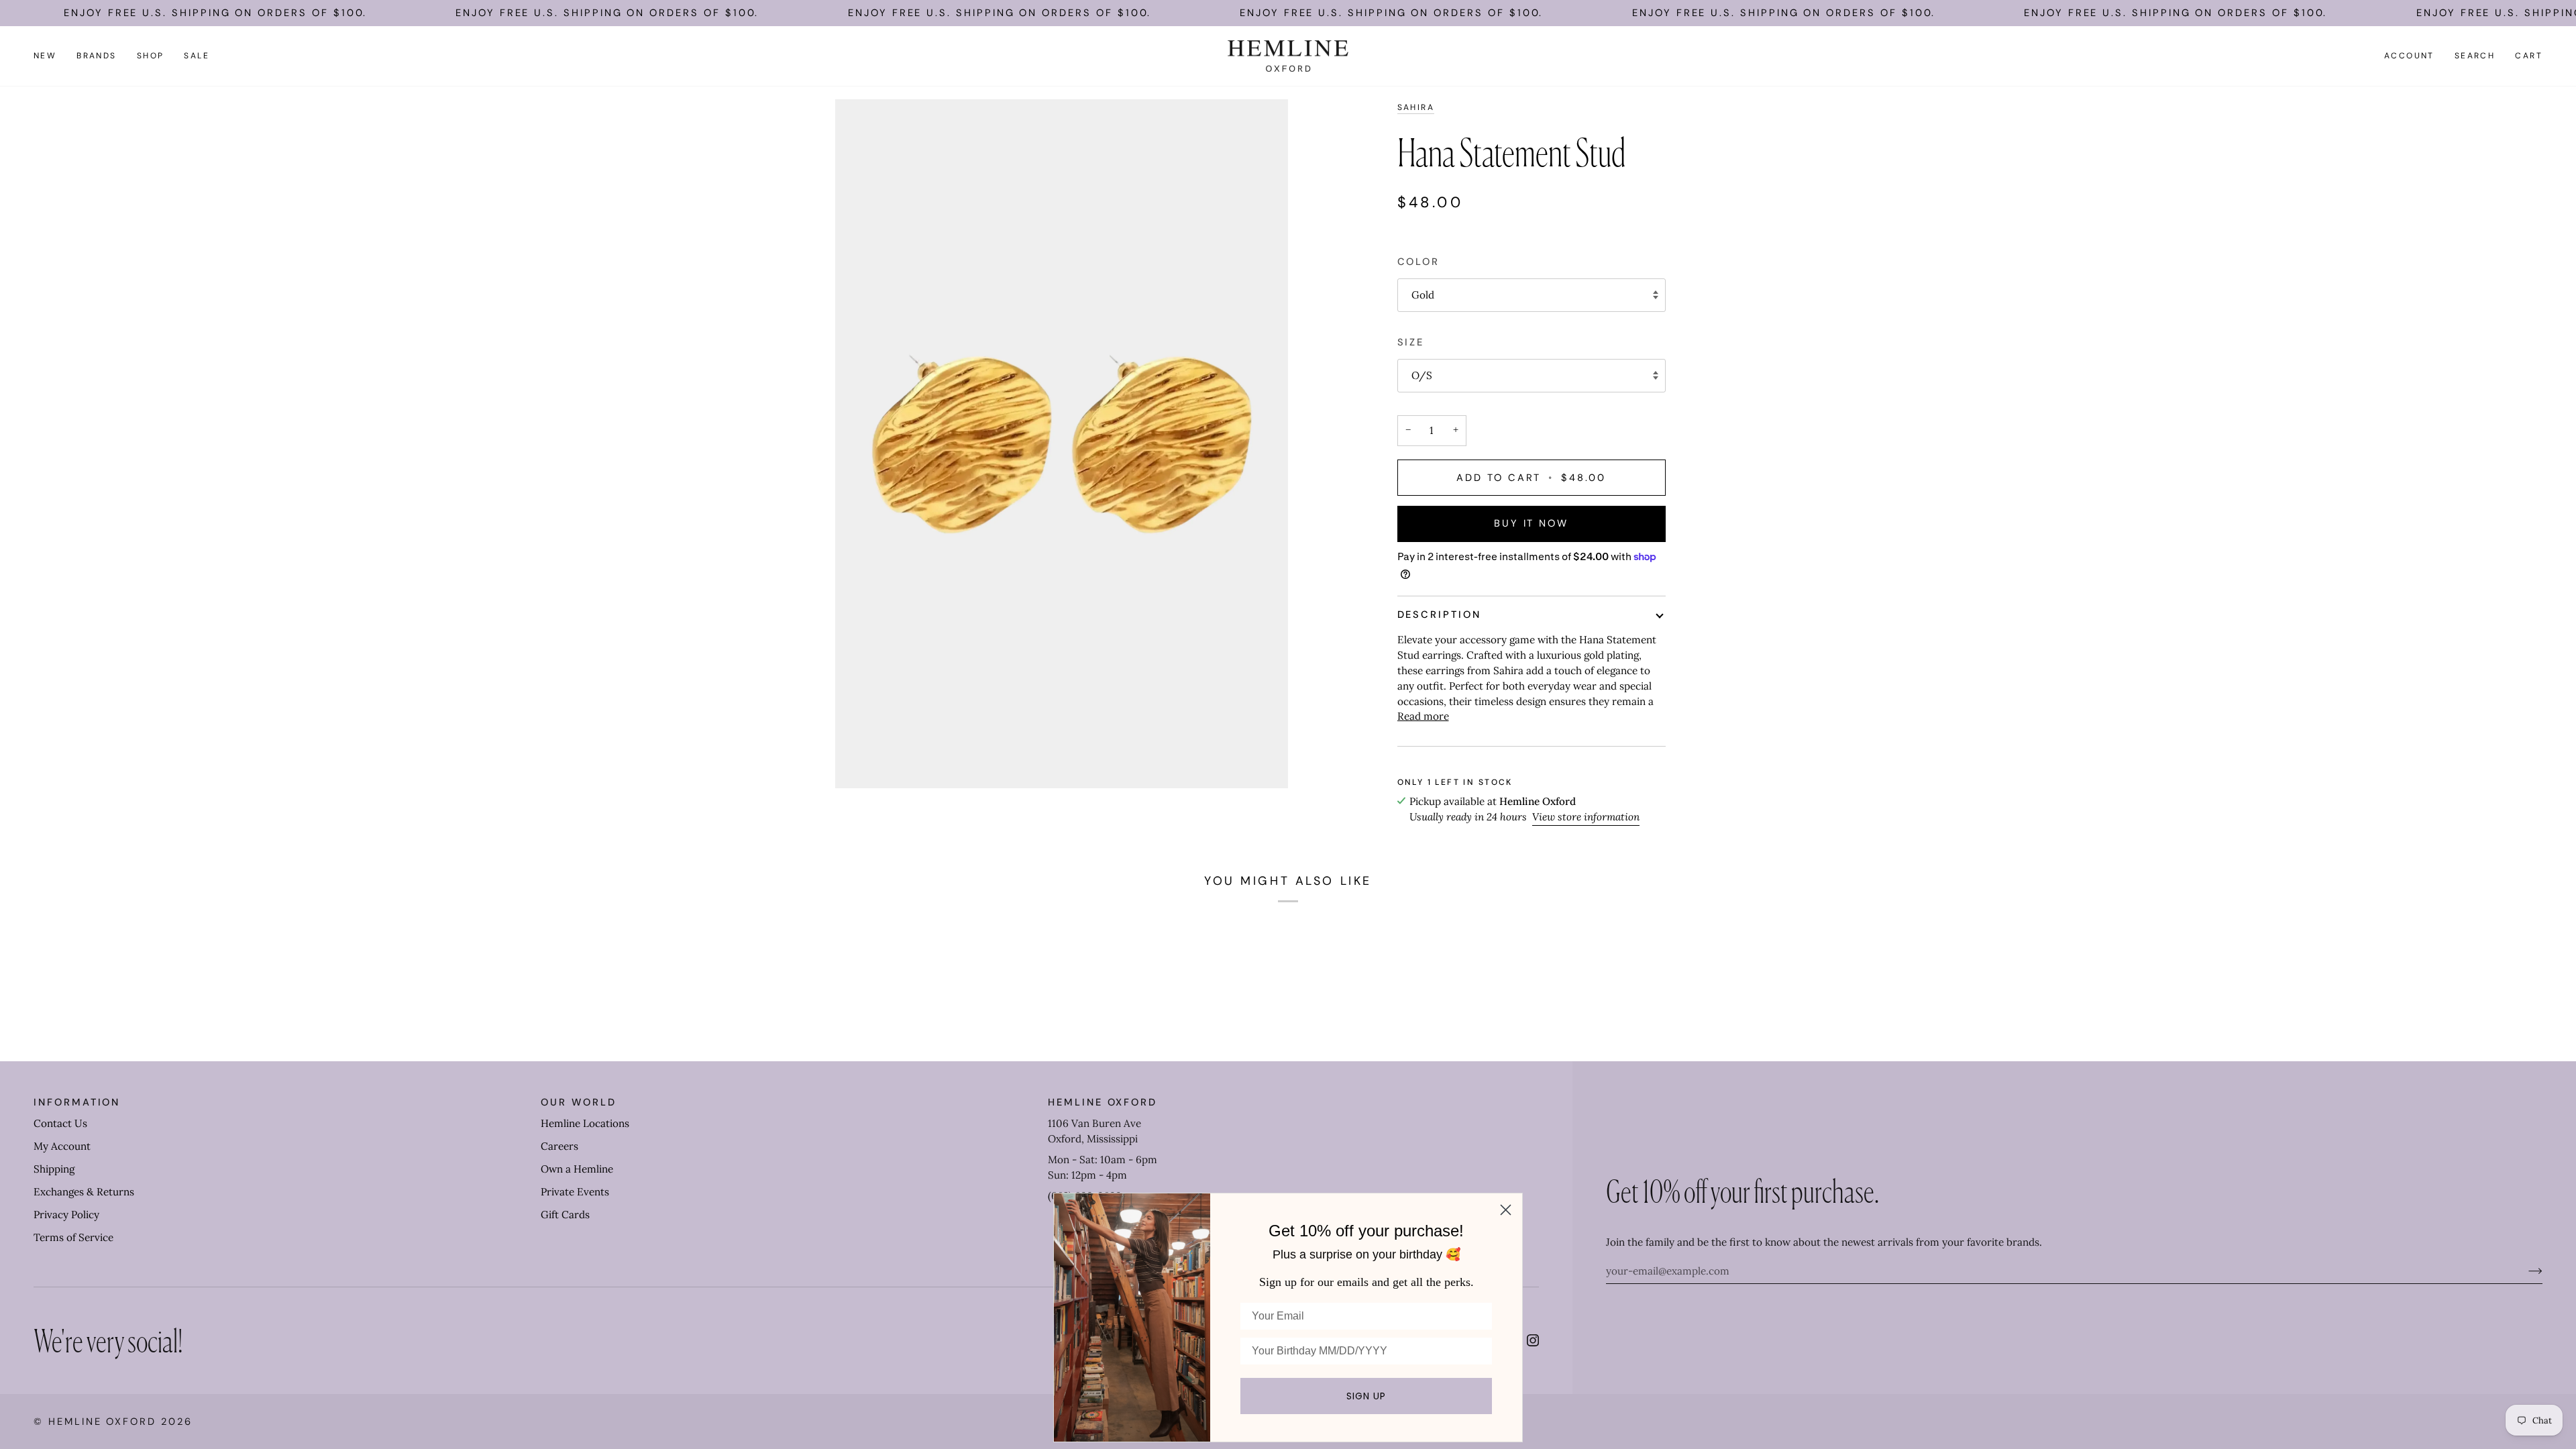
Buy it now (1531, 523)
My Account (62, 1146)
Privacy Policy (66, 1215)
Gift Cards (565, 1215)
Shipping (54, 1169)
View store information (1586, 817)
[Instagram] (1533, 1340)
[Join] (2525, 1271)
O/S (1422, 375)
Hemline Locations (585, 1123)
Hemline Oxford (102, 1421)
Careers (559, 1146)
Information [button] (77, 1102)
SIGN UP (1366, 1396)
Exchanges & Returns (84, 1192)
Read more (1423, 716)
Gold (1423, 295)
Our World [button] (578, 1102)
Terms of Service (73, 1237)
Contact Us (60, 1123)
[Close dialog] (1506, 1210)
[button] (97, 56)
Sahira (1416, 107)
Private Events (575, 1192)
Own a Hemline (577, 1169)
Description (1439, 614)
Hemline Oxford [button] (1103, 1102)
